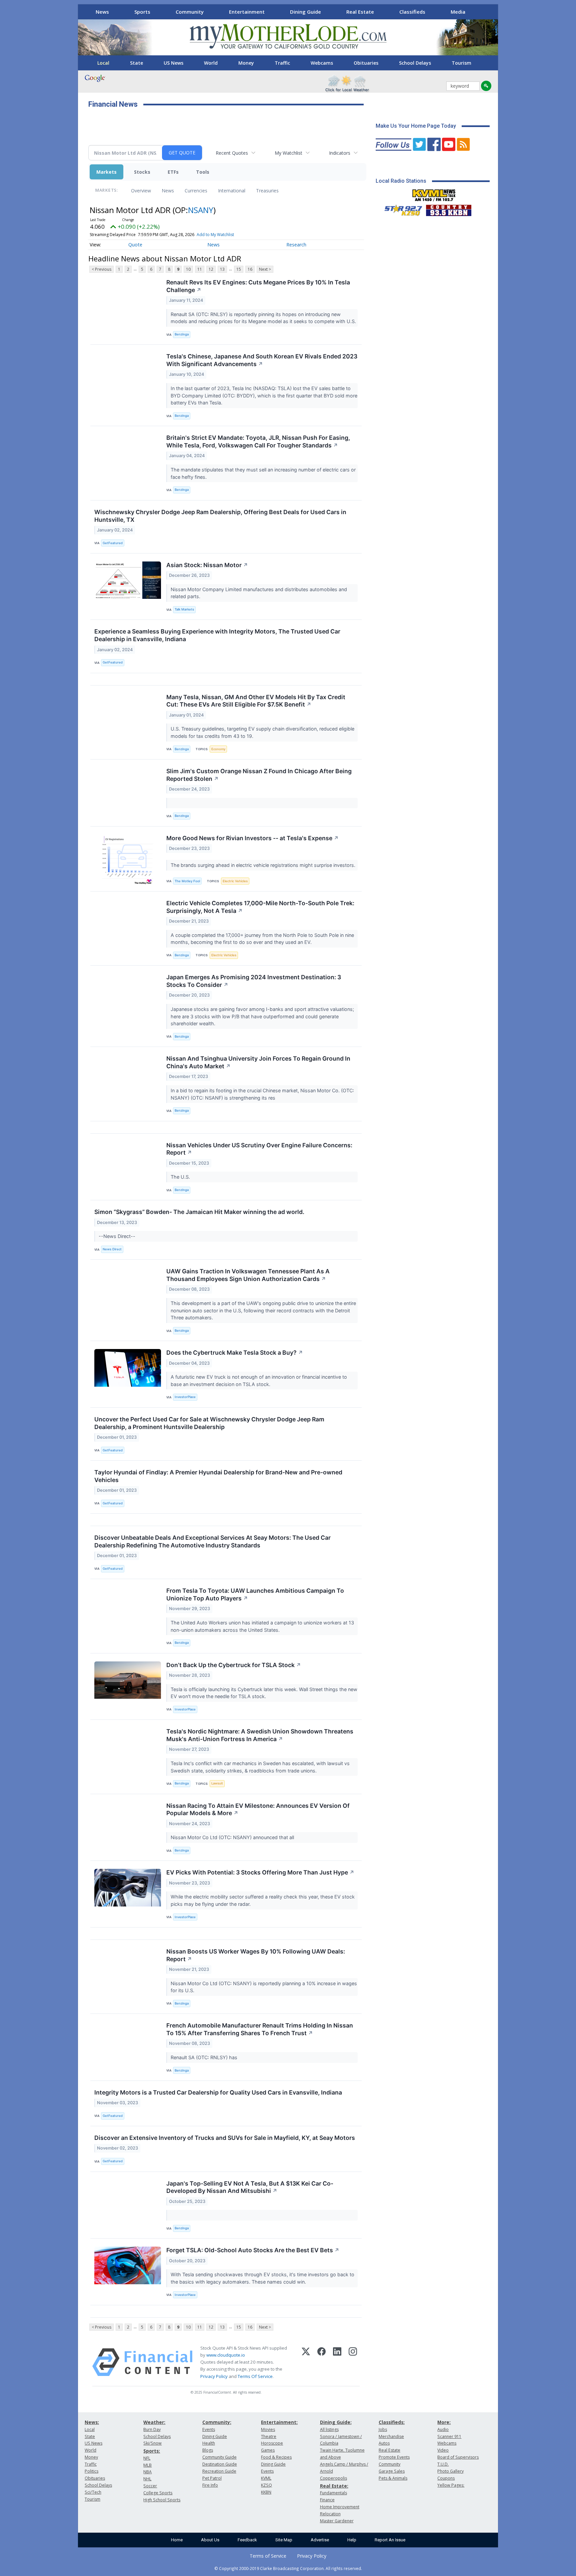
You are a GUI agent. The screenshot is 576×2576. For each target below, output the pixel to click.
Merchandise (391, 2436)
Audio (443, 2429)
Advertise (320, 2540)
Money (246, 63)
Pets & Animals (393, 2478)
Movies (268, 2429)
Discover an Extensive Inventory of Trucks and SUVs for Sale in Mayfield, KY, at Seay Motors (225, 2138)
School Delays (415, 63)
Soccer (150, 2486)
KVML (266, 2478)
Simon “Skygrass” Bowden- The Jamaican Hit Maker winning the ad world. (199, 1212)
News (102, 12)
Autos (384, 2443)
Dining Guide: (336, 2422)
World (211, 63)
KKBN (266, 2492)
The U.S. (181, 1177)
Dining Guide (305, 12)
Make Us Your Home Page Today (416, 126)
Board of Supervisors (458, 2457)
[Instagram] (353, 2362)
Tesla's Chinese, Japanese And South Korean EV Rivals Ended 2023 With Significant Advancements (262, 360)
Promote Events (394, 2457)
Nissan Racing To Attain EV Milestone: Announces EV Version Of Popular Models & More (258, 1809)
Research (296, 245)
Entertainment (247, 12)
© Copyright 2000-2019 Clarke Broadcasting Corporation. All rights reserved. (288, 2568)
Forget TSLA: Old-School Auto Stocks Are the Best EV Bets (253, 2250)
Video (443, 2450)
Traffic (282, 63)
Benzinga (182, 334)
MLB (147, 2465)
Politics (91, 2471)
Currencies (196, 191)
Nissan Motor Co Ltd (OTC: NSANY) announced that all (234, 1837)
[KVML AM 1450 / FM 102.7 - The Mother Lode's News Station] (434, 193)
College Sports (158, 2493)
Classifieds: (392, 2422)
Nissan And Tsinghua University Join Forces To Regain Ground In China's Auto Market (258, 1062)
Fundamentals (333, 2493)
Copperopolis (333, 2478)
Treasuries (267, 191)
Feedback (247, 2540)
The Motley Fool (187, 881)
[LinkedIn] (337, 2362)
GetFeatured (113, 543)
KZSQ (266, 2485)
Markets (106, 172)
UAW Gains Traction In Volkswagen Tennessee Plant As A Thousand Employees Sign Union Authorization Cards (248, 1275)
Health (209, 2443)
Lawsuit (217, 1783)
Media (458, 12)
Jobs (383, 2429)
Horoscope (272, 2443)
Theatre (269, 2436)
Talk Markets (184, 609)
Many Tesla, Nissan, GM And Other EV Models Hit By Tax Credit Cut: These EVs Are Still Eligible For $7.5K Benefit (256, 701)
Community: (217, 2422)
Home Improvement (340, 2507)
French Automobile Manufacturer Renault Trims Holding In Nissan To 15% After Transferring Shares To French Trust (260, 2029)
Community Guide (219, 2457)
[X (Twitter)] (306, 2362)
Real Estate (360, 12)
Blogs (208, 2450)
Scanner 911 (449, 2436)
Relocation (330, 2514)
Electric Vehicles (235, 881)
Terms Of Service (255, 2376)
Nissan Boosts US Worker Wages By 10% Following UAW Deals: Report (256, 1955)
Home (177, 2540)
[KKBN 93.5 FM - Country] (448, 209)
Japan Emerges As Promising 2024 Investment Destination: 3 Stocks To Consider (254, 981)
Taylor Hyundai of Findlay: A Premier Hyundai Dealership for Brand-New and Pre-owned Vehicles (218, 1476)
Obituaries (366, 63)
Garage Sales (392, 2471)
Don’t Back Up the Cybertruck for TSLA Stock (234, 1665)
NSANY (201, 210)
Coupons (446, 2478)
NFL (147, 2458)
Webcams (322, 63)
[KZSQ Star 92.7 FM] (400, 209)
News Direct (112, 1249)
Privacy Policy (214, 2376)
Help (352, 2540)
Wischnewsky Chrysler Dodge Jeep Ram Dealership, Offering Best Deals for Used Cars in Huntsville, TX (220, 516)
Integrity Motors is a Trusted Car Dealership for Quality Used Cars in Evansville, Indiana (218, 2092)
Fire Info (210, 2485)
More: (444, 2422)
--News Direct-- (118, 1236)
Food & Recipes (276, 2457)
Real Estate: (334, 2486)
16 (250, 269)
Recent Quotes (232, 153)
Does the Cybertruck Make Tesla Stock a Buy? (235, 1353)
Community (190, 12)
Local (103, 63)
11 (200, 269)
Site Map (284, 2540)
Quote (135, 245)
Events (209, 2429)
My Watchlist (288, 153)
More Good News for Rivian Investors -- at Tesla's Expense (252, 838)
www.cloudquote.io (226, 2355)
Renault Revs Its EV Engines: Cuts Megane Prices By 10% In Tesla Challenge (258, 286)
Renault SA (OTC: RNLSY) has (205, 2057)
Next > (265, 269)
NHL (147, 2479)
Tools (203, 172)
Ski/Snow (152, 2443)
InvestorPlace (185, 1397)
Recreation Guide (219, 2471)
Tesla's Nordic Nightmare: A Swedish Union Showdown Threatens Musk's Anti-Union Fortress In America (260, 1735)
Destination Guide (220, 2464)
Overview (141, 191)
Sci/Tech (93, 2492)
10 (188, 269)
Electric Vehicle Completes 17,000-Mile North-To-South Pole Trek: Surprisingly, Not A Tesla (260, 907)
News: (92, 2422)
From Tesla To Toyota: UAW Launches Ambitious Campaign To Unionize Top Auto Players (255, 1594)
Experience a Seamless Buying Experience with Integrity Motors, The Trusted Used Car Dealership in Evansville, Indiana (217, 635)
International (232, 191)
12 (211, 269)
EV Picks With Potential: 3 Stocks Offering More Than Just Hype (260, 1872)
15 (239, 269)
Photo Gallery (450, 2471)
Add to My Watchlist (215, 235)
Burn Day (152, 2429)
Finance (327, 2500)
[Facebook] (321, 2362)
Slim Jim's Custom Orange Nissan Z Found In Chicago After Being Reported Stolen (259, 775)
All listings (329, 2429)
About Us (210, 2540)
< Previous (101, 269)
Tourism (461, 63)
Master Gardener (337, 2521)
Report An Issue (390, 2540)
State (136, 63)
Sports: (152, 2451)
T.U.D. (443, 2464)
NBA (147, 2472)
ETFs (173, 172)
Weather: (154, 2422)
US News (173, 63)
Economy (218, 749)
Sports (142, 12)
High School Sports (162, 2500)
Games (268, 2450)
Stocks (142, 172)
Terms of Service (268, 2556)
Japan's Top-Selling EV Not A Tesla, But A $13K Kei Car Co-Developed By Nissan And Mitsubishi (250, 2187)
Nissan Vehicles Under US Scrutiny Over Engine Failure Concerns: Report (259, 1149)
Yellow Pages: (451, 2485)
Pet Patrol (212, 2478)
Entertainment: (279, 2422)
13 (222, 269)
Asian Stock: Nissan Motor (207, 565)
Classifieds (412, 12)
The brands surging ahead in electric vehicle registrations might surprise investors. (264, 865)
